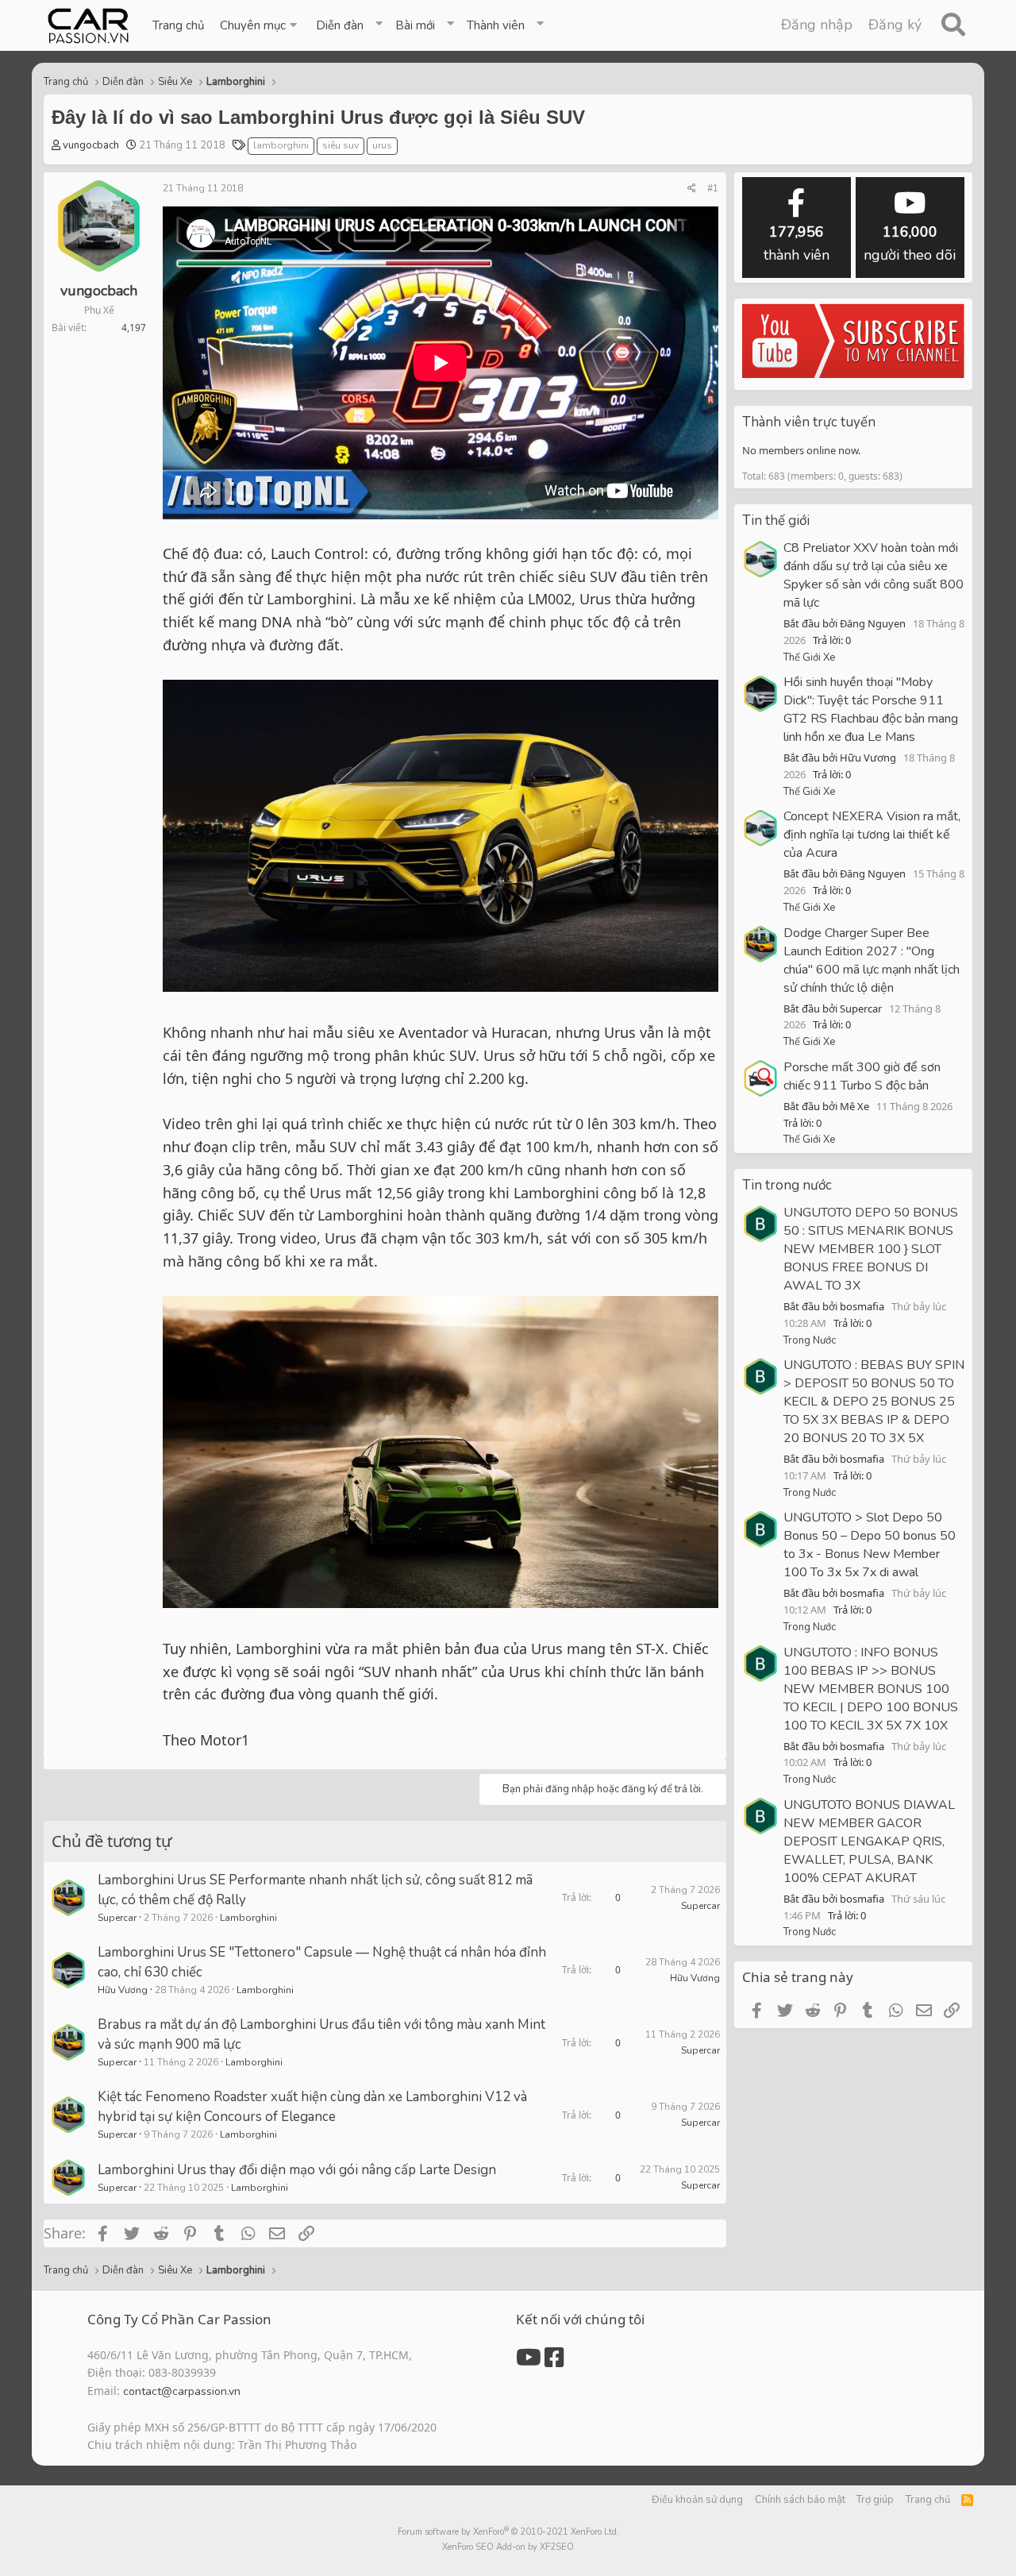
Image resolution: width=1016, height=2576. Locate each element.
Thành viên (496, 25)
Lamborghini (248, 1918)
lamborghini (281, 145)
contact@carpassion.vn (182, 2391)
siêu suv (341, 145)
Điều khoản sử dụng (697, 2500)
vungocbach (91, 145)
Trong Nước (810, 1340)
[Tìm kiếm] (953, 25)
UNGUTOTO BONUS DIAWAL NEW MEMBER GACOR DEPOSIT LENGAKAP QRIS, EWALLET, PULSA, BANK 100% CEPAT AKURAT (869, 1841)
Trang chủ (178, 25)
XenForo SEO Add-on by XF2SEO (508, 2547)
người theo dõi (910, 243)
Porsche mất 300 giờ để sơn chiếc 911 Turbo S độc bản (862, 1076)
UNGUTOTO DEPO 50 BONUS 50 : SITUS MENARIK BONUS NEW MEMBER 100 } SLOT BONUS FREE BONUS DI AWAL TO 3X (871, 1249)
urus (382, 145)
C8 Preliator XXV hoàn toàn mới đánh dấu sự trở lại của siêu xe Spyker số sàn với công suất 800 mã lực (874, 575)
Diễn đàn (340, 25)
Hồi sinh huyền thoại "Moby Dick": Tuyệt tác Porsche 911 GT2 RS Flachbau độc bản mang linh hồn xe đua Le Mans (871, 710)
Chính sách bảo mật (800, 2500)
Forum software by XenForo (508, 2532)
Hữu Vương (123, 1990)
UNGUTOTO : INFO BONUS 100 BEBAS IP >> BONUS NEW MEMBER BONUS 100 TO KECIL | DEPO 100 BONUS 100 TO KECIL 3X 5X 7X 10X (871, 1689)
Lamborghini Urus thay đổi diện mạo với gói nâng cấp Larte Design (297, 2170)
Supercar (117, 1918)
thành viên (797, 243)
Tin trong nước (787, 1185)
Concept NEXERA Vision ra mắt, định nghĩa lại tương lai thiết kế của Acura (872, 835)
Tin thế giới (776, 521)
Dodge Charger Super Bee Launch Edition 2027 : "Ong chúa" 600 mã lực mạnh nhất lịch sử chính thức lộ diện (872, 960)
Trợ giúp (875, 2500)
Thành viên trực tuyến (809, 422)
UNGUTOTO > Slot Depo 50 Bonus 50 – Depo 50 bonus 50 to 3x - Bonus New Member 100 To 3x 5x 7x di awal (870, 1545)
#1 (713, 188)
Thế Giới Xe (809, 657)
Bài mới (415, 25)
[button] (260, 25)
